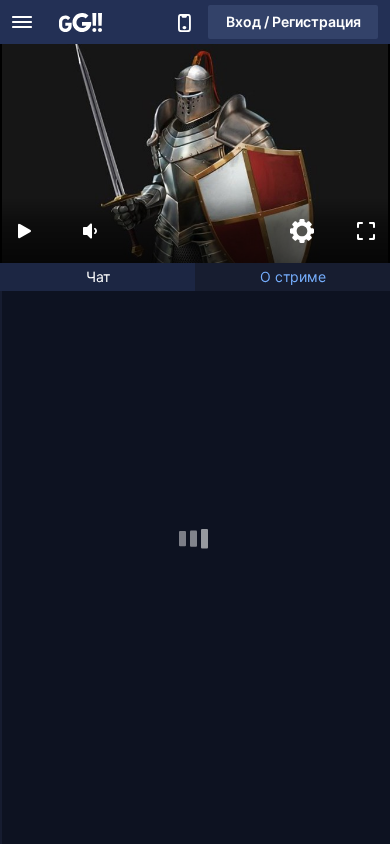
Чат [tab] (98, 276)
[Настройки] (302, 231)
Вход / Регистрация (293, 21)
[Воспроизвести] (24, 231)
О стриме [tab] (293, 276)
